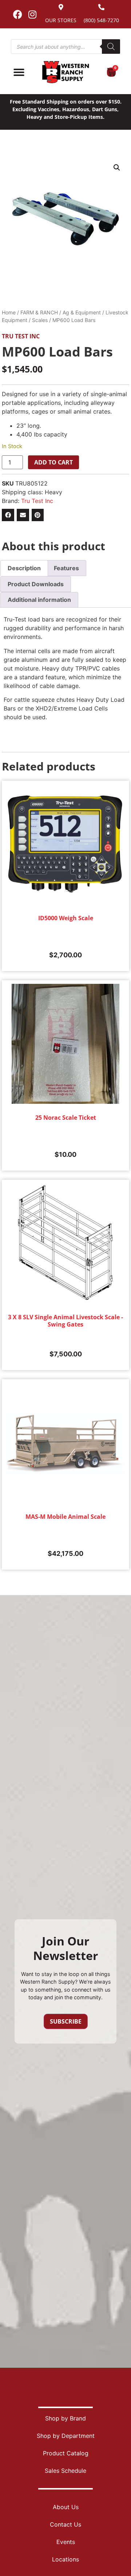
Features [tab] (66, 568)
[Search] (111, 47)
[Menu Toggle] (19, 72)
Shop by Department (66, 2436)
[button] (117, 168)
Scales (40, 320)
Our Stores (61, 20)
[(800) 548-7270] (101, 7)
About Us (66, 2507)
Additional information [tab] (39, 600)
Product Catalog (66, 2453)
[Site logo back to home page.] (65, 72)
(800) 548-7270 (101, 20)
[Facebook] (17, 14)
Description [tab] (24, 568)
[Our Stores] (61, 7)
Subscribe (66, 2021)
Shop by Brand (65, 2418)
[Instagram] (32, 14)
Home (9, 312)
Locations (65, 2559)
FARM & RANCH (39, 312)
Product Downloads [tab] (36, 584)
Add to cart (53, 462)
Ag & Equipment (82, 312)
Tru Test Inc (21, 336)
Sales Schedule (65, 2471)
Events (66, 2542)
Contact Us (65, 2524)
